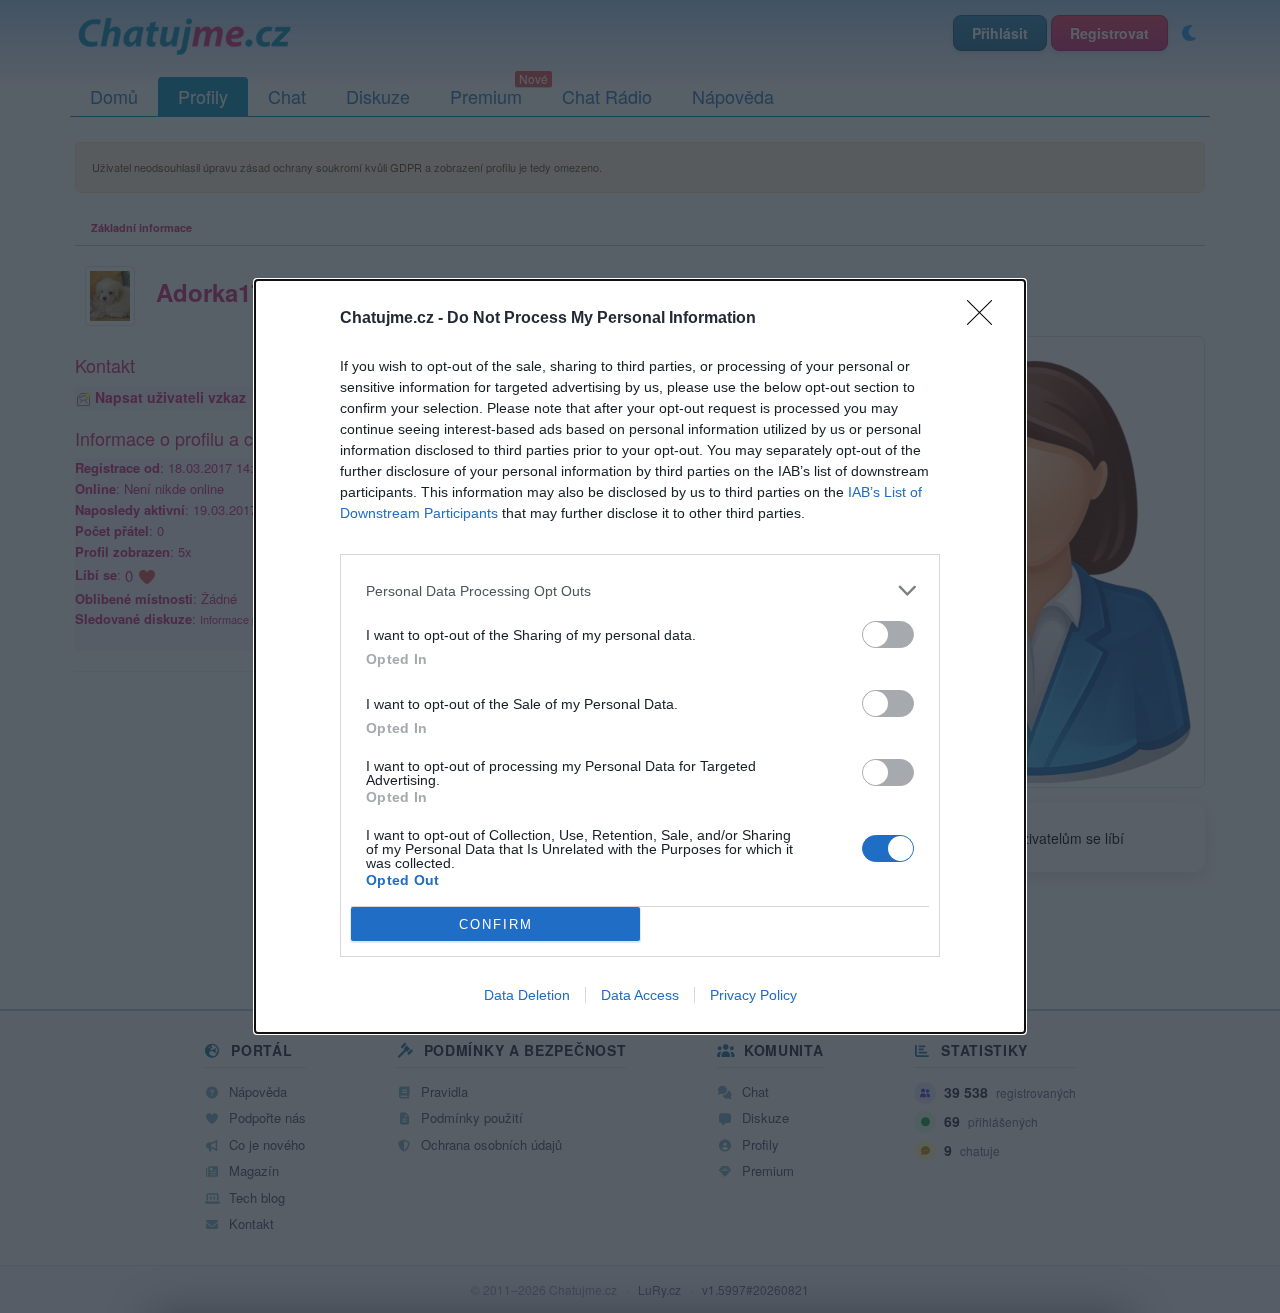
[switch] (888, 634)
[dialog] (640, 656)
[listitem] (640, 590)
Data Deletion (527, 995)
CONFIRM (496, 924)
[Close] (986, 319)
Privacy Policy (753, 995)
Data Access (640, 995)
